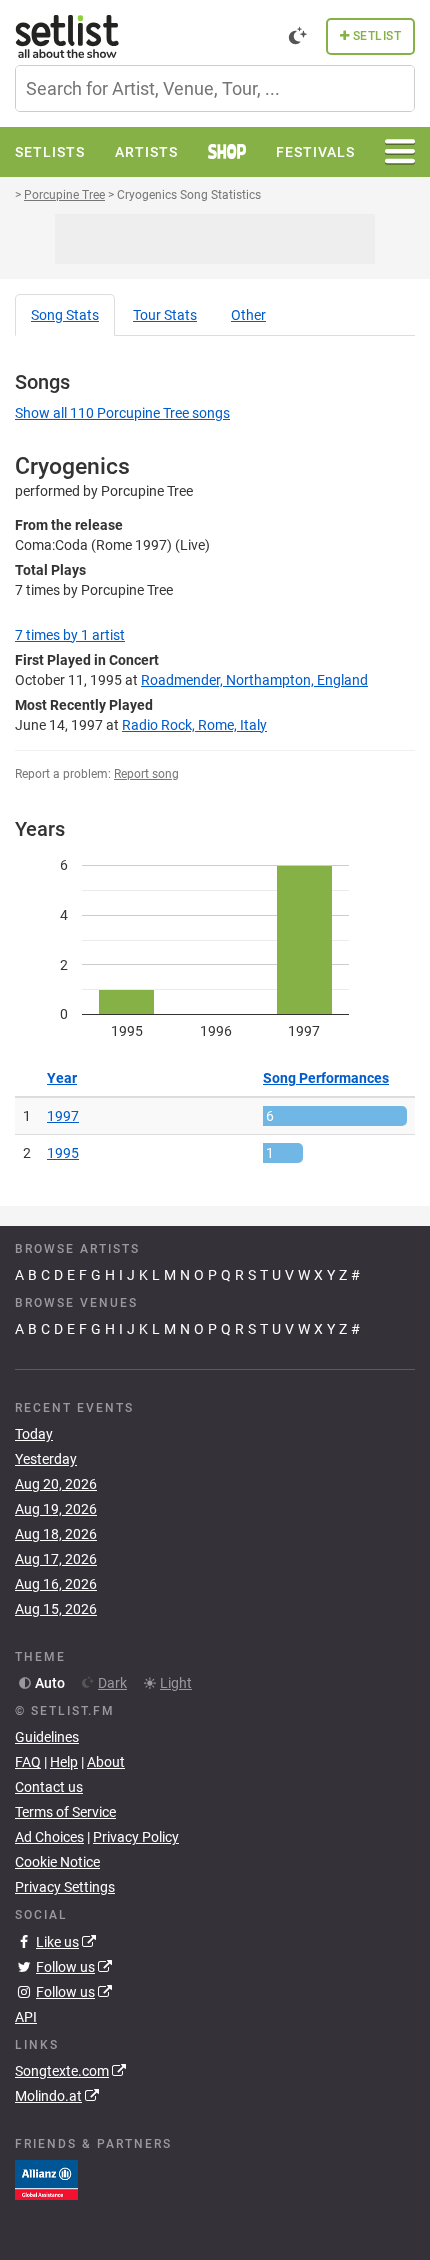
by (70, 635)
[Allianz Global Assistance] (46, 2179)
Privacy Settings (65, 1887)
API (26, 2017)
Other (248, 315)
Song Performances (326, 1078)
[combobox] (215, 88)
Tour (165, 315)
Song (65, 315)
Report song (146, 774)
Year (62, 1078)
